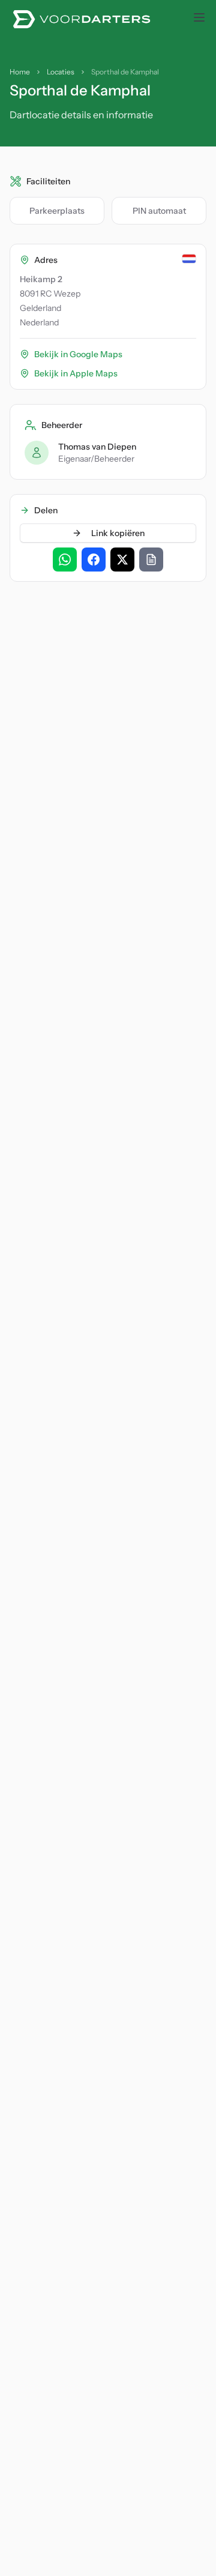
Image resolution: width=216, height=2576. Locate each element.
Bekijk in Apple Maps (76, 373)
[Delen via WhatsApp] (65, 560)
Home (20, 72)
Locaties (61, 72)
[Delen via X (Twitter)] (122, 560)
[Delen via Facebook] (94, 560)
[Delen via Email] (151, 560)
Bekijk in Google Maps (78, 354)
